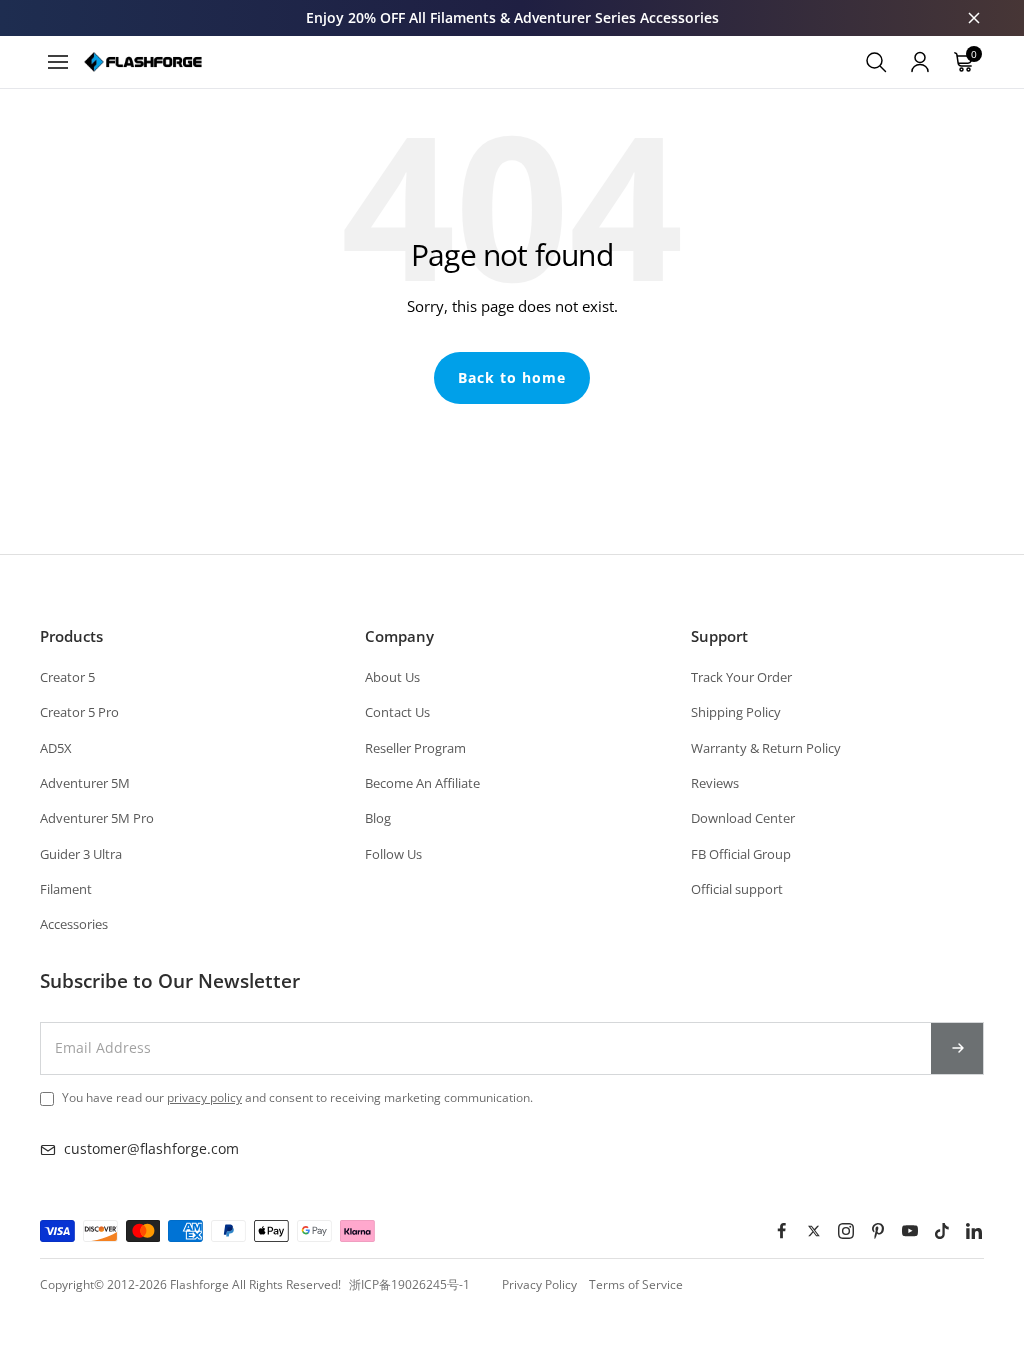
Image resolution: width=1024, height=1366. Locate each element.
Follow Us (393, 854)
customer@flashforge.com (151, 1148)
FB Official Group (741, 854)
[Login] (920, 62)
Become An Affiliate (422, 783)
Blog (378, 818)
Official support (737, 889)
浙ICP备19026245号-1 (409, 1284)
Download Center (743, 818)
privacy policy (204, 1097)
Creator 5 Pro (79, 712)
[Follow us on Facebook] (782, 1231)
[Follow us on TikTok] (942, 1231)
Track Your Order (741, 677)
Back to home (512, 377)
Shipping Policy (736, 712)
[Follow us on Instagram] (846, 1231)
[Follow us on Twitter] (814, 1231)
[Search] (876, 62)
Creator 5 (67, 677)
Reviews (715, 783)
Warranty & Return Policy (766, 748)
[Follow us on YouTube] (910, 1231)
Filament (66, 889)
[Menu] (58, 62)
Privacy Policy (539, 1284)
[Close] (974, 18)
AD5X (56, 748)
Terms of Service (636, 1284)
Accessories (74, 924)
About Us (392, 677)
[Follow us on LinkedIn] (974, 1231)
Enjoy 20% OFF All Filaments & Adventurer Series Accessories (512, 17)
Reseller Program (415, 748)
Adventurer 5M (85, 783)
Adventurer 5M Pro (97, 818)
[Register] (957, 1048)
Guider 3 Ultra (81, 854)
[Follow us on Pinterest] (878, 1231)
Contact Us (397, 712)
